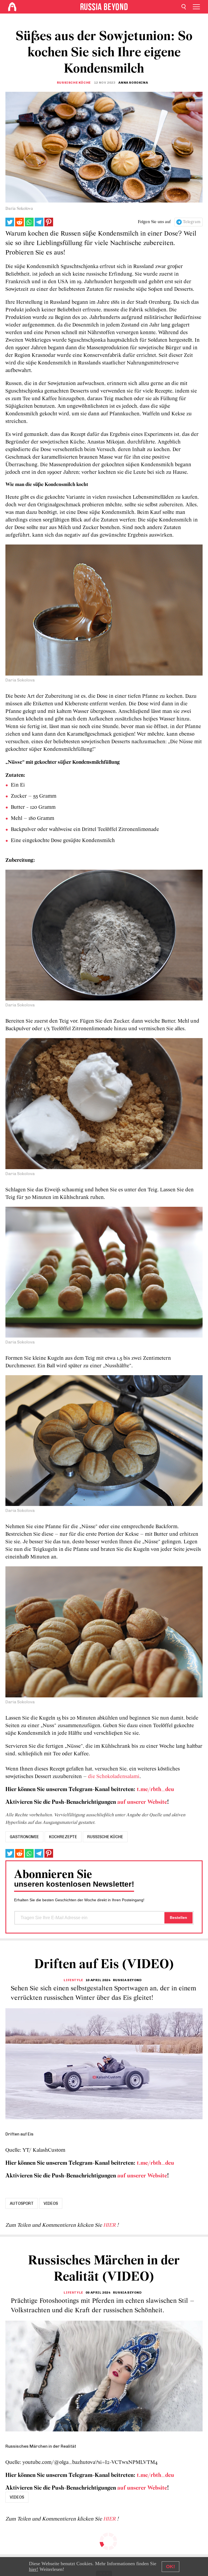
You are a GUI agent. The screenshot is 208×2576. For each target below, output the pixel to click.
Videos (51, 2203)
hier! (34, 2569)
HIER (110, 2225)
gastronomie (24, 1837)
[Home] (12, 7)
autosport (22, 2203)
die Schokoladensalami (114, 1777)
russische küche (105, 1837)
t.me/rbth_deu (155, 1790)
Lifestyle (73, 1980)
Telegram (192, 222)
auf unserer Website (142, 1802)
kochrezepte (63, 1837)
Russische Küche (74, 83)
